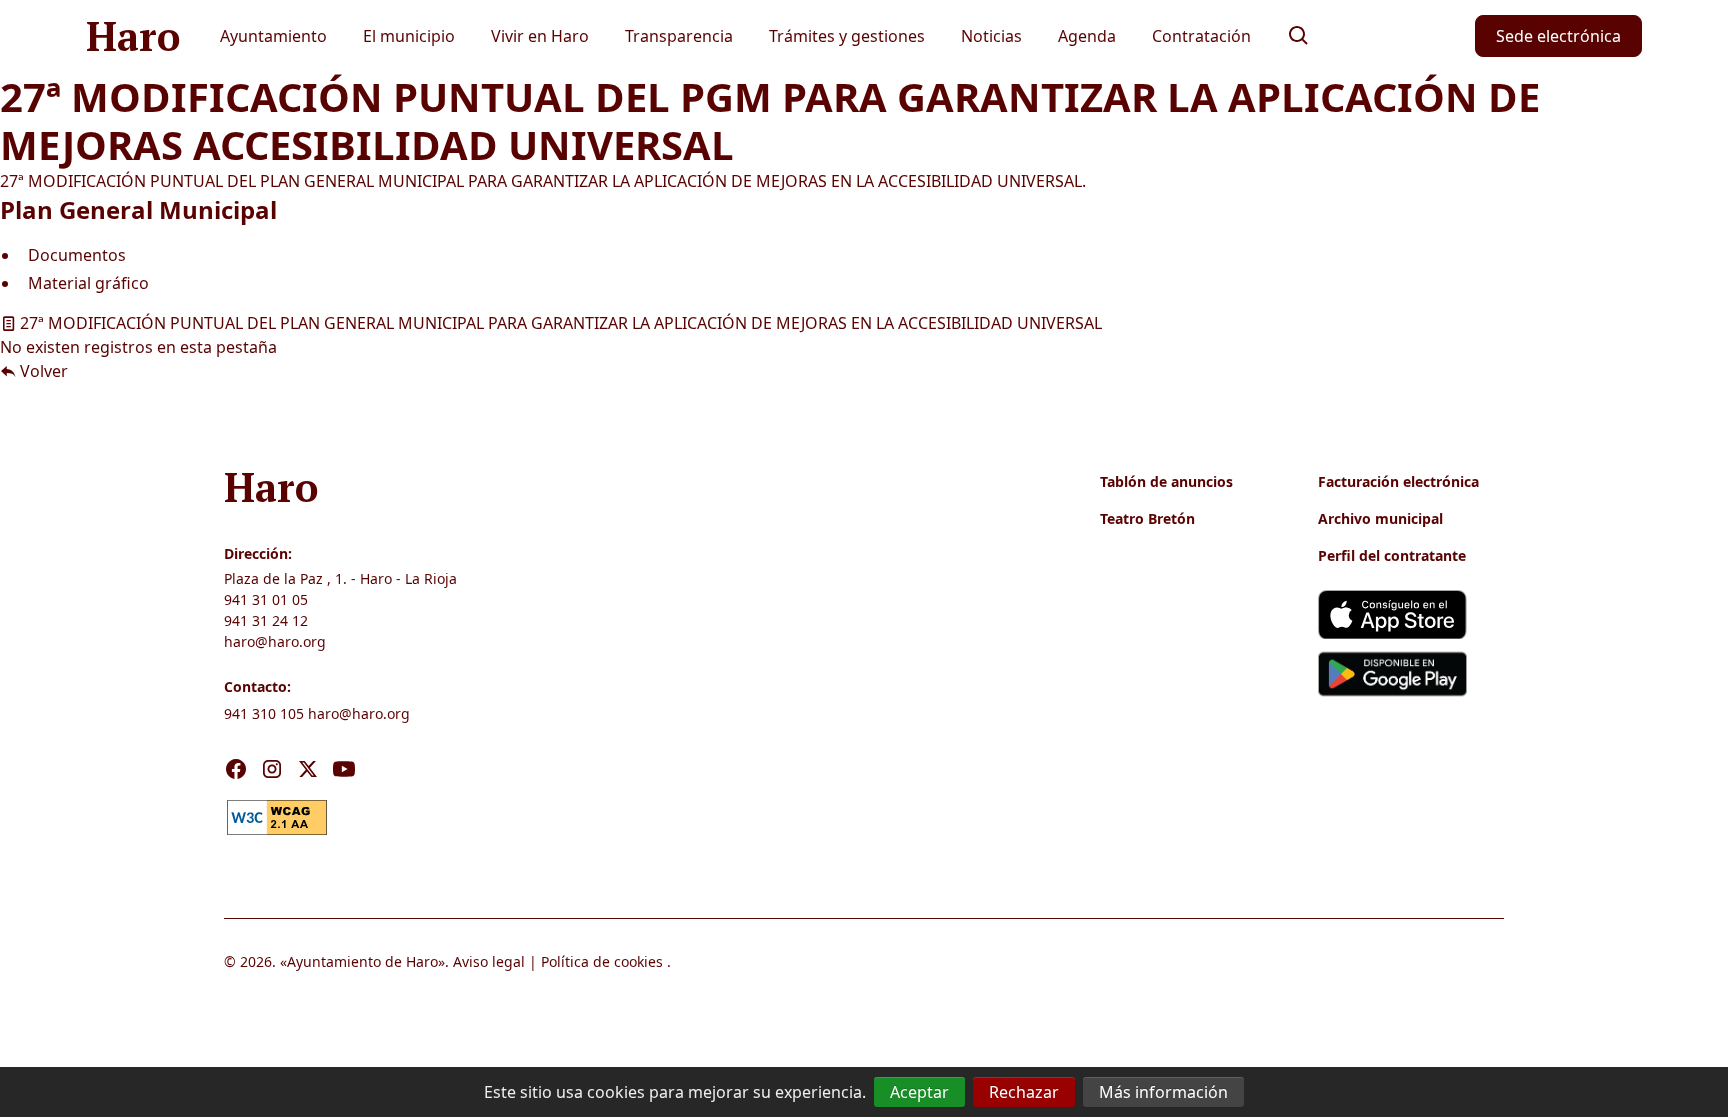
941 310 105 (264, 713)
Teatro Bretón (1147, 518)
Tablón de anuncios (1166, 481)
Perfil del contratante (1392, 555)
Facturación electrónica (1398, 481)
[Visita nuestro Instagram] (272, 769)
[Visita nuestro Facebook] (236, 769)
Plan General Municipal (138, 209)
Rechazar (1024, 1092)
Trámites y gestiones (847, 36)
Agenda (1087, 36)
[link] (277, 815)
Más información (1163, 1092)
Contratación (1201, 36)
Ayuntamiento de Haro (362, 961)
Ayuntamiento (273, 36)
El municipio (409, 36)
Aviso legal (489, 961)
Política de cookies (602, 961)
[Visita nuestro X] (308, 769)
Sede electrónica (1558, 36)
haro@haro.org (275, 641)
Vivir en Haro (540, 36)
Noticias (991, 36)
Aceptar (919, 1092)
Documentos (77, 255)
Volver (42, 371)
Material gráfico (88, 283)
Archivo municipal (1380, 518)
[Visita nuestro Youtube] (344, 769)
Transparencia (679, 36)
